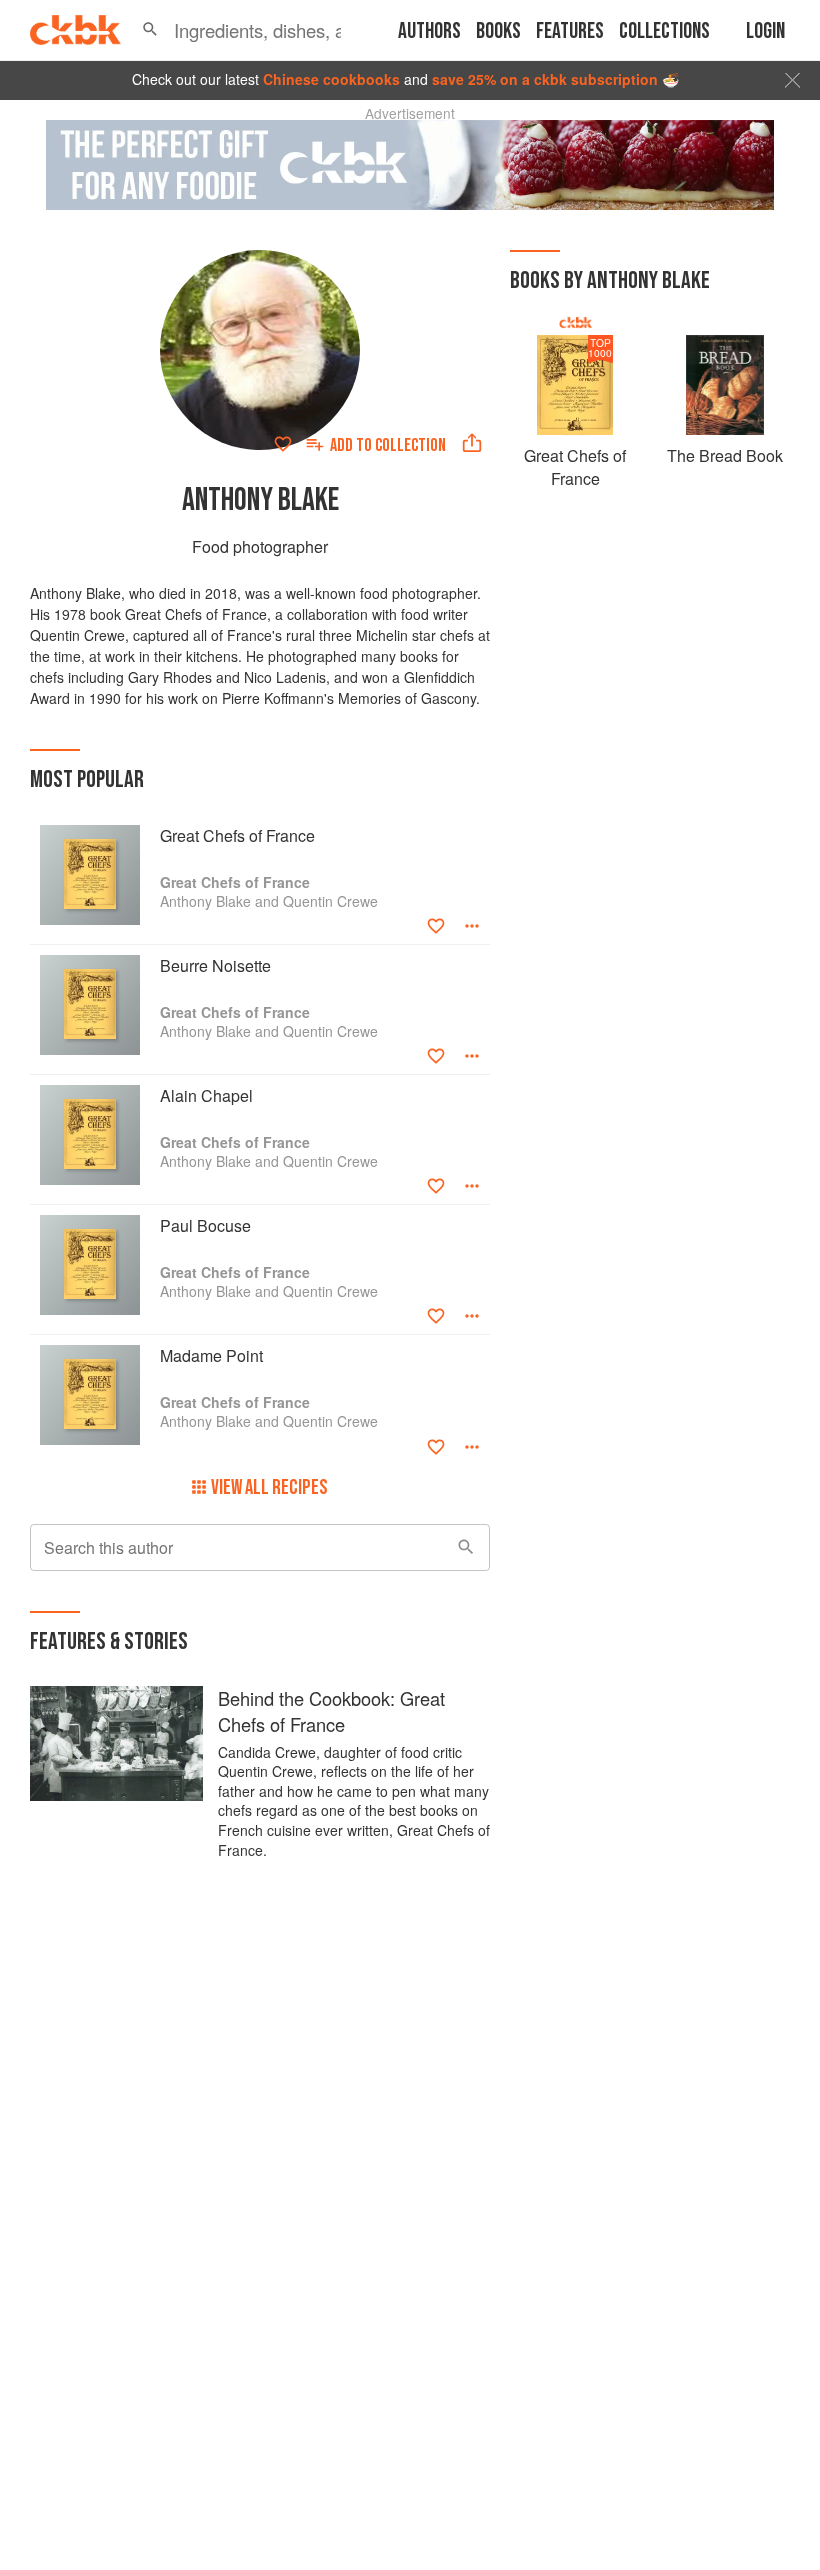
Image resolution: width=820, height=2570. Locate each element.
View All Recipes (269, 1487)
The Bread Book (725, 455)
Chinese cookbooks (331, 79)
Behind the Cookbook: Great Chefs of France (331, 1711)
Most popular (87, 779)
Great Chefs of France (575, 466)
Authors (429, 31)
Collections (664, 31)
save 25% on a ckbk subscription (545, 79)
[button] (150, 30)
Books (498, 31)
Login (765, 31)
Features (570, 31)
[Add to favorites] (283, 444)
